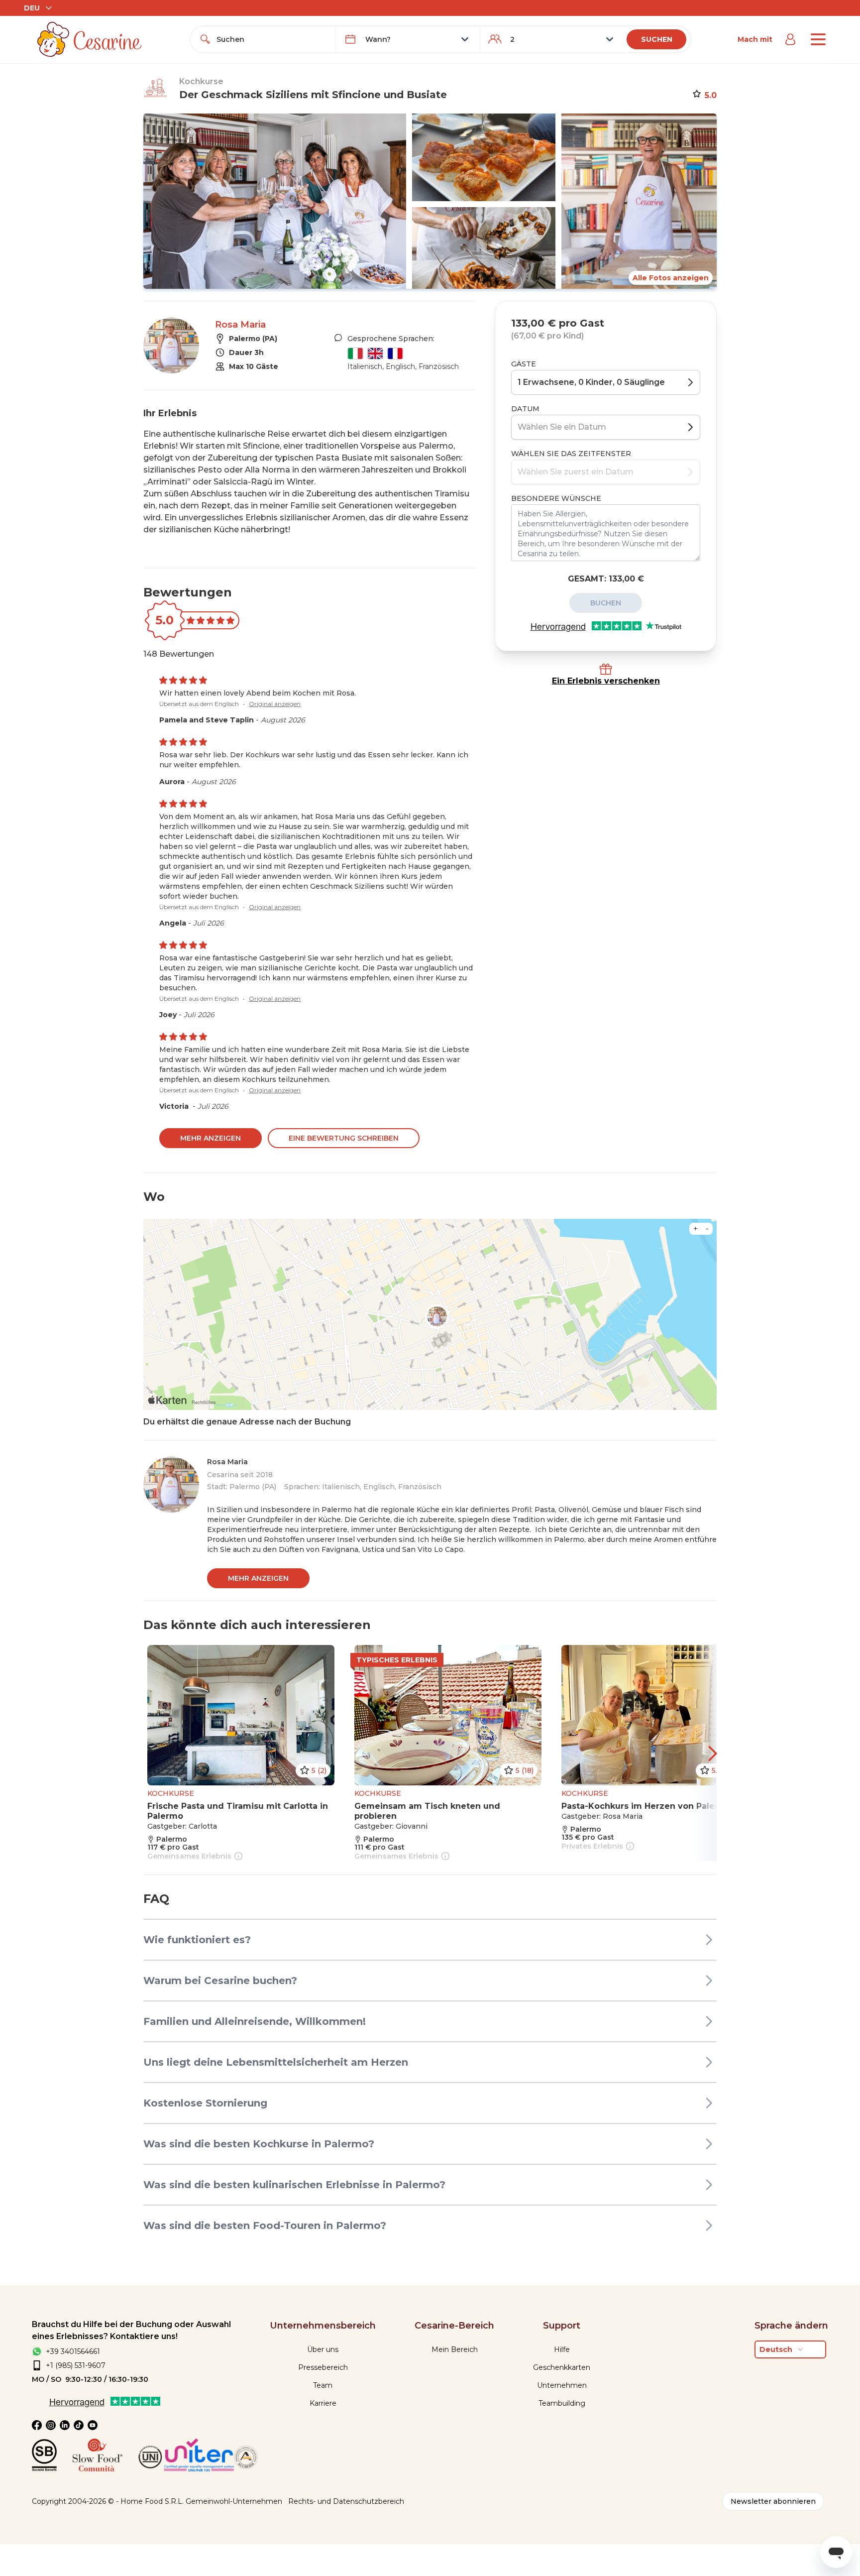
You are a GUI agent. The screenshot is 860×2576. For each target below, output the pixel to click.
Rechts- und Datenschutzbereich (346, 2501)
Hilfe (562, 2349)
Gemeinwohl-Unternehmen (234, 2501)
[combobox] (272, 39)
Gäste (524, 364)
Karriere (323, 2403)
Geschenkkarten (562, 2367)
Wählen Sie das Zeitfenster (571, 454)
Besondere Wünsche (556, 498)
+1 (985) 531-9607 (76, 2365)
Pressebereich (323, 2367)
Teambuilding (562, 2403)
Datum (525, 409)
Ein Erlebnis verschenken (606, 681)
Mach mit (755, 39)
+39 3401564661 (73, 2351)
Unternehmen (562, 2385)
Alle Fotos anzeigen (671, 278)
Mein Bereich (455, 2349)
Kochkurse (201, 81)
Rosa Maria (240, 325)
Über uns (323, 2349)
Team (323, 2385)
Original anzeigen (275, 704)
